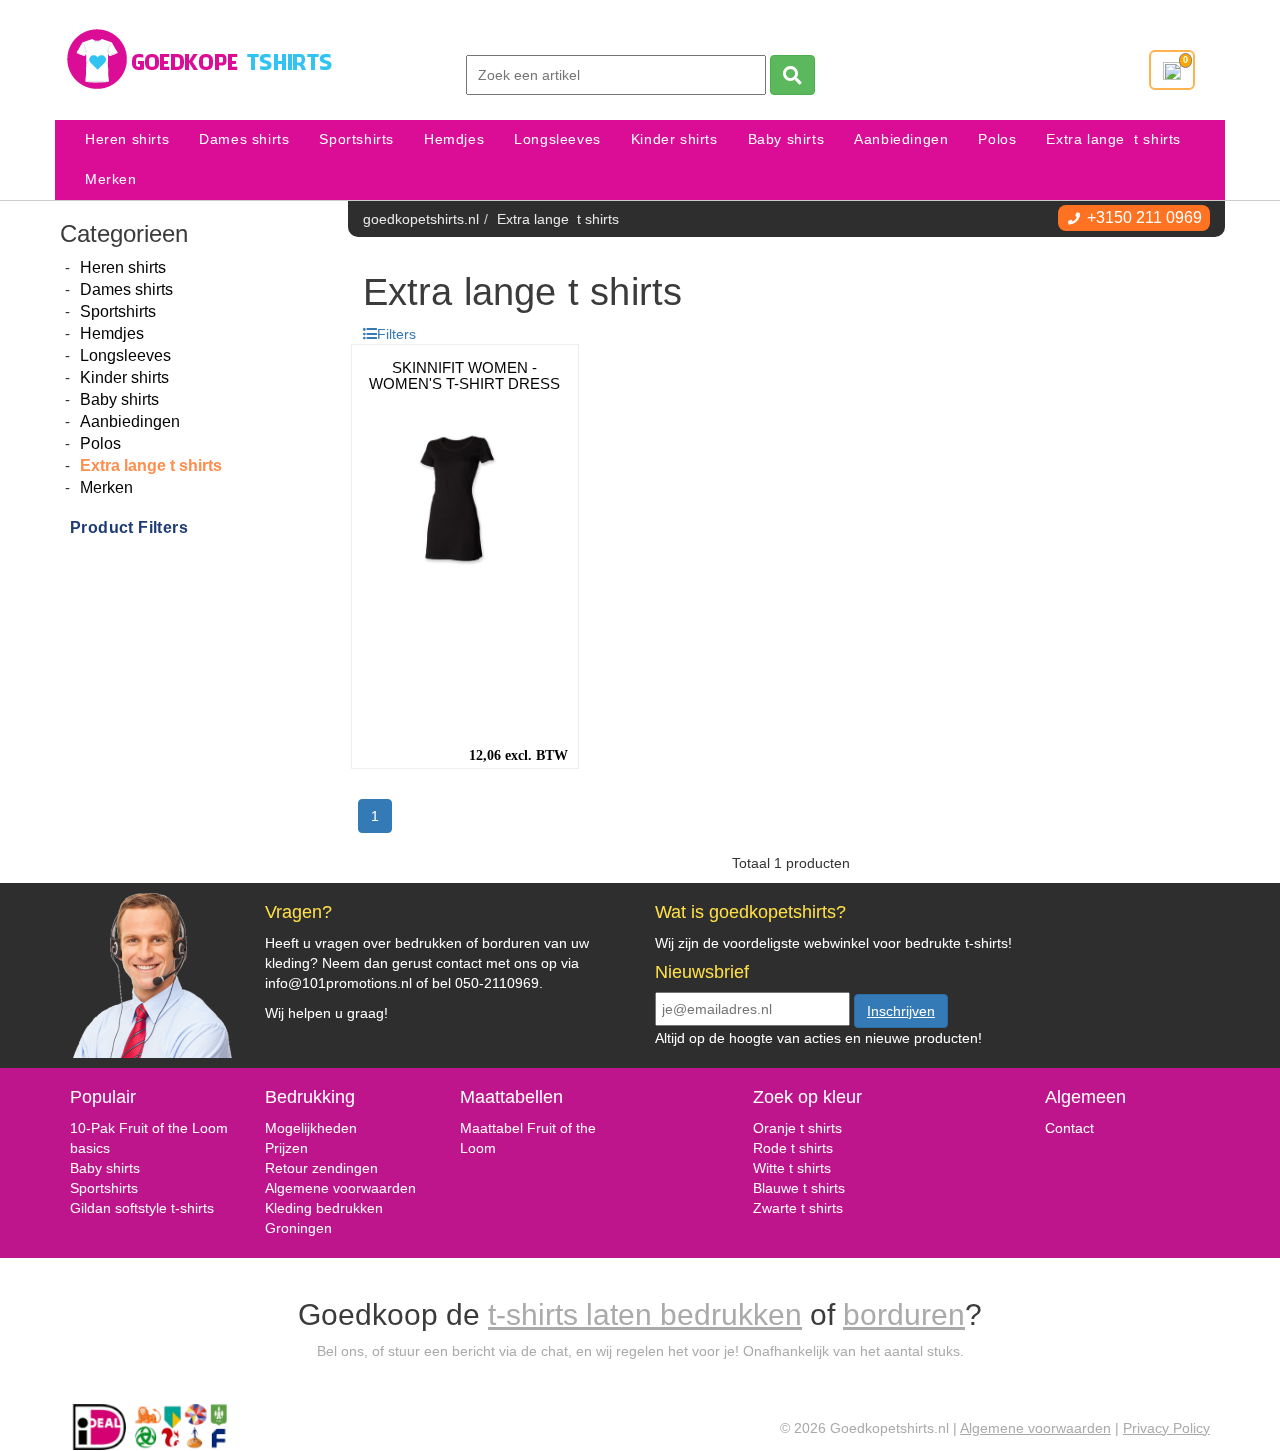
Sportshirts (356, 139)
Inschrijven (901, 1011)
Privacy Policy (1166, 1428)
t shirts (808, 1168)
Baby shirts (786, 139)
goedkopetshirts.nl (421, 219)
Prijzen (286, 1148)
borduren (904, 1314)
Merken (111, 179)
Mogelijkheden (311, 1128)
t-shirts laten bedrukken (645, 1314)
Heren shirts (127, 139)
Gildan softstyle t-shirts (142, 1208)
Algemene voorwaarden (340, 1188)
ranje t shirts (803, 1128)
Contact (1069, 1128)
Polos (997, 139)
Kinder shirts (674, 139)
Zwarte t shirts (798, 1208)
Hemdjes (454, 139)
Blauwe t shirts (799, 1188)
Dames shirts (244, 139)
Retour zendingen (321, 1168)
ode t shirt (794, 1148)
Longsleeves (557, 139)
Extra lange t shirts (1113, 139)
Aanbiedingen (901, 139)
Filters (396, 334)
